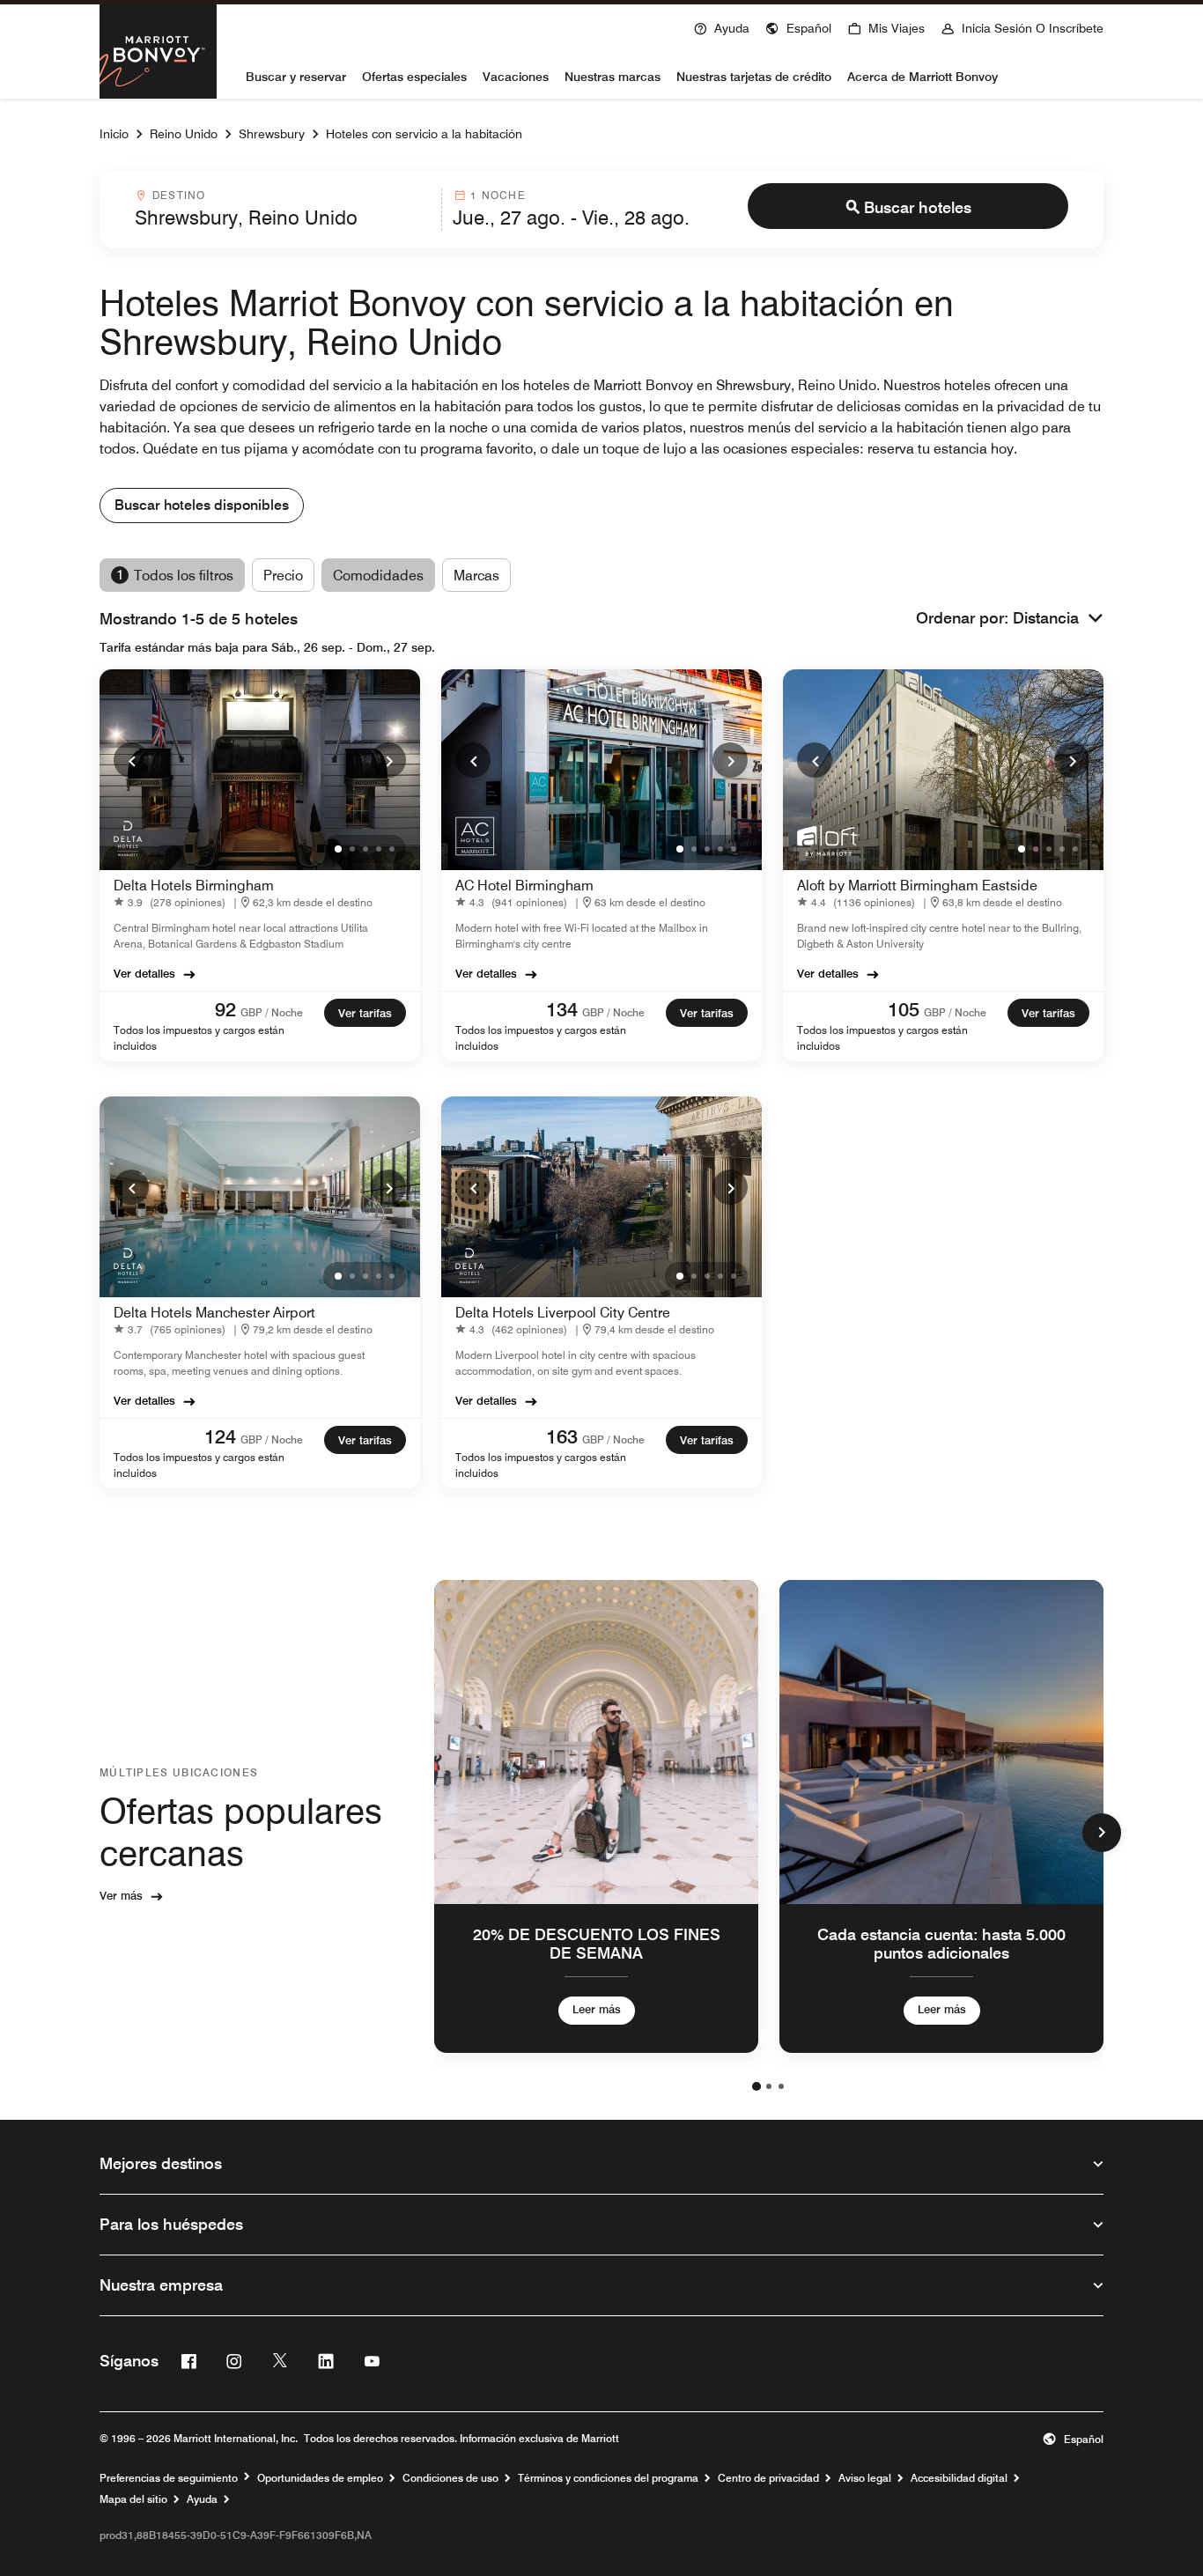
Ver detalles (144, 973)
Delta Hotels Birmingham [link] (194, 886)
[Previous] (131, 760)
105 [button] (904, 1009)
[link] (173, 902)
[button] (798, 26)
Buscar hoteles (918, 207)
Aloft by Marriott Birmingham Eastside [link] (917, 886)
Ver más (121, 1895)
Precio (283, 576)
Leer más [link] (597, 2009)
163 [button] (562, 1436)
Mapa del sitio (133, 2499)
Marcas (476, 576)
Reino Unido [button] (184, 134)
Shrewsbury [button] (272, 134)
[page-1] (756, 2086)
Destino (179, 195)
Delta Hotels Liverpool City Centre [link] (563, 1313)
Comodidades (378, 576)
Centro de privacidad (768, 2478)
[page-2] (769, 2086)
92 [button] (225, 1009)
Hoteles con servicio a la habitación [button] (424, 134)
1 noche (498, 195)
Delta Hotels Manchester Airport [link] (214, 1313)
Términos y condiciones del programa (608, 2478)
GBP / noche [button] (272, 1012)
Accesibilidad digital (959, 2478)
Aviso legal (865, 2478)
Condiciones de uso (450, 2478)
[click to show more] (1102, 1833)
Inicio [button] (114, 134)
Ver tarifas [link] (365, 1013)
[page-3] (781, 2086)
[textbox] (283, 218)
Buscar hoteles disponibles (202, 505)
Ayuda (202, 2499)
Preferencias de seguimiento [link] (169, 2478)
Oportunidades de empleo (320, 2478)
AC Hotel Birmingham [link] (524, 886)
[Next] (388, 760)
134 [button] (562, 1009)
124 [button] (220, 1436)
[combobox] (283, 210)
